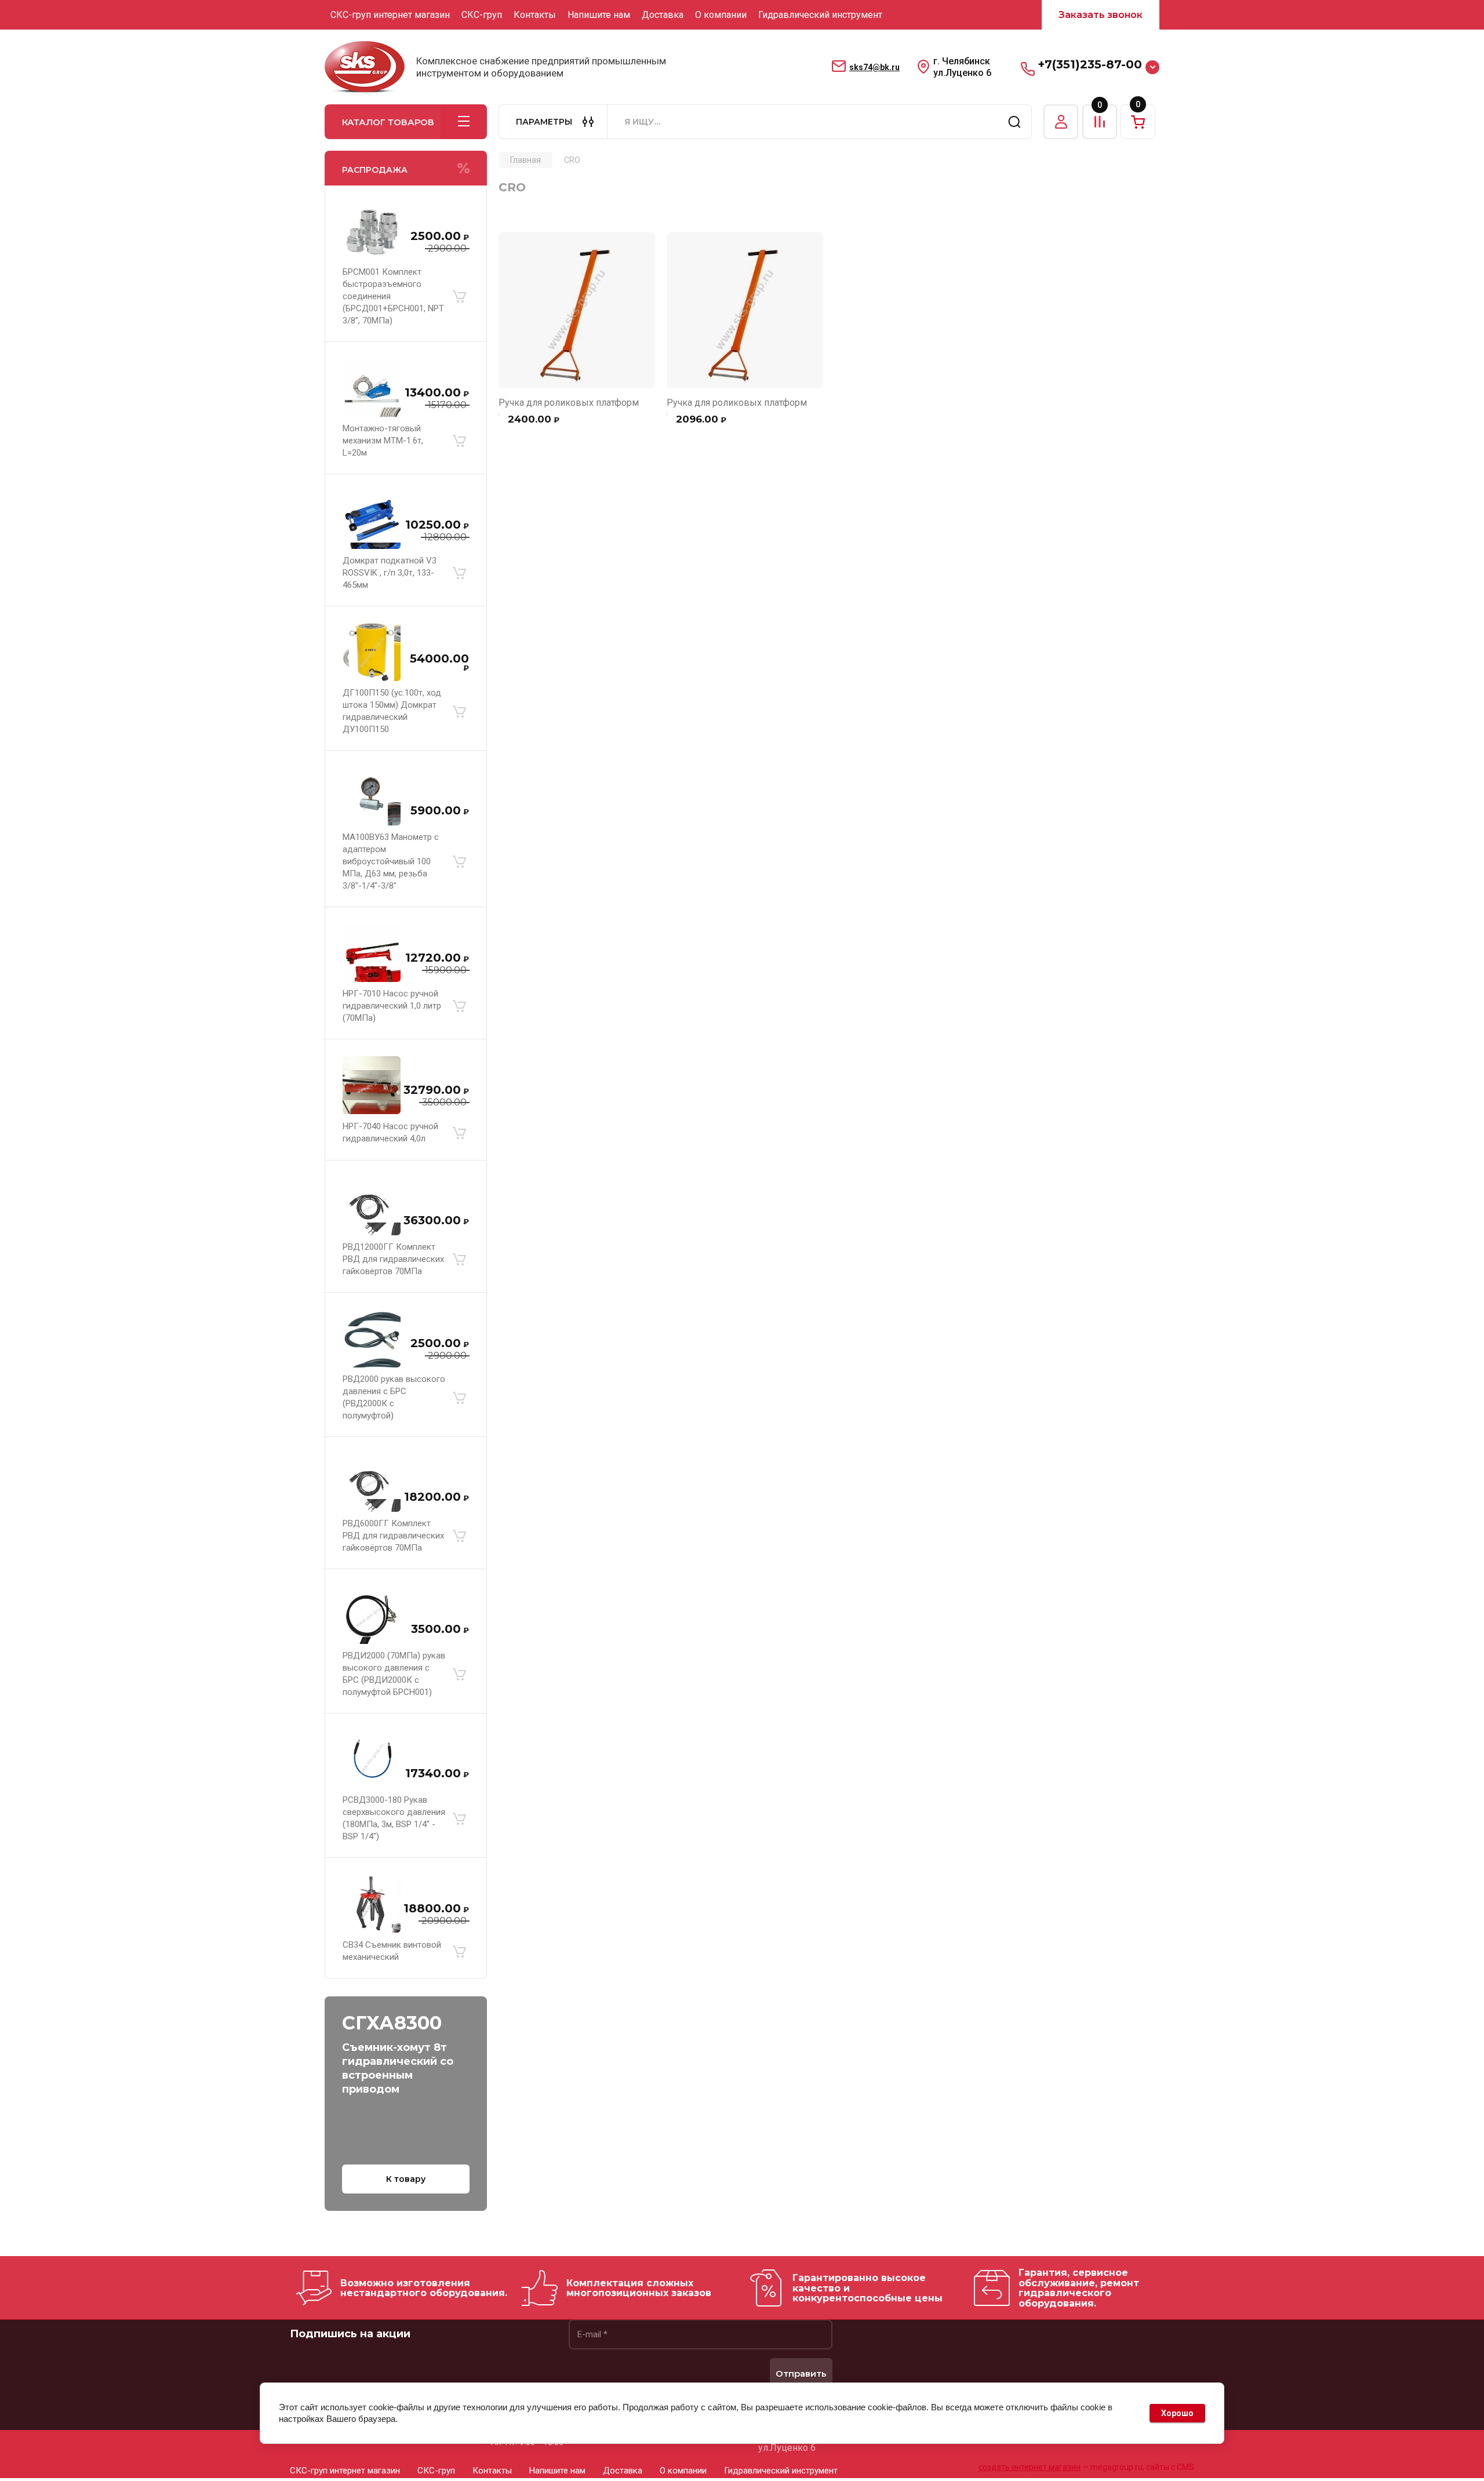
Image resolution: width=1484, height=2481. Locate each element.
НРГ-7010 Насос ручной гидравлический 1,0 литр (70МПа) (392, 1006)
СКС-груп (482, 15)
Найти (1014, 122)
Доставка (663, 15)
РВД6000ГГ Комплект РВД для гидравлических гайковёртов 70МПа (393, 1536)
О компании (721, 15)
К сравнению (514, 248)
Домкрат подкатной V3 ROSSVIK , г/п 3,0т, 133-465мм (390, 573)
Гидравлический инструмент (820, 15)
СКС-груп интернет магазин (390, 15)
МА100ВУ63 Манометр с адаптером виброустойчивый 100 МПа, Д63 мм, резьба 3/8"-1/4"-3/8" (391, 861)
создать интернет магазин (1030, 2467)
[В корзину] (459, 297)
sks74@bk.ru (874, 67)
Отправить (801, 2373)
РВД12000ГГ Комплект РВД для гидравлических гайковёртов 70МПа (393, 1259)
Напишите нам (599, 15)
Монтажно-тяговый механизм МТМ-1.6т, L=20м (383, 441)
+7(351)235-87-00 (1090, 64)
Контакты (535, 15)
